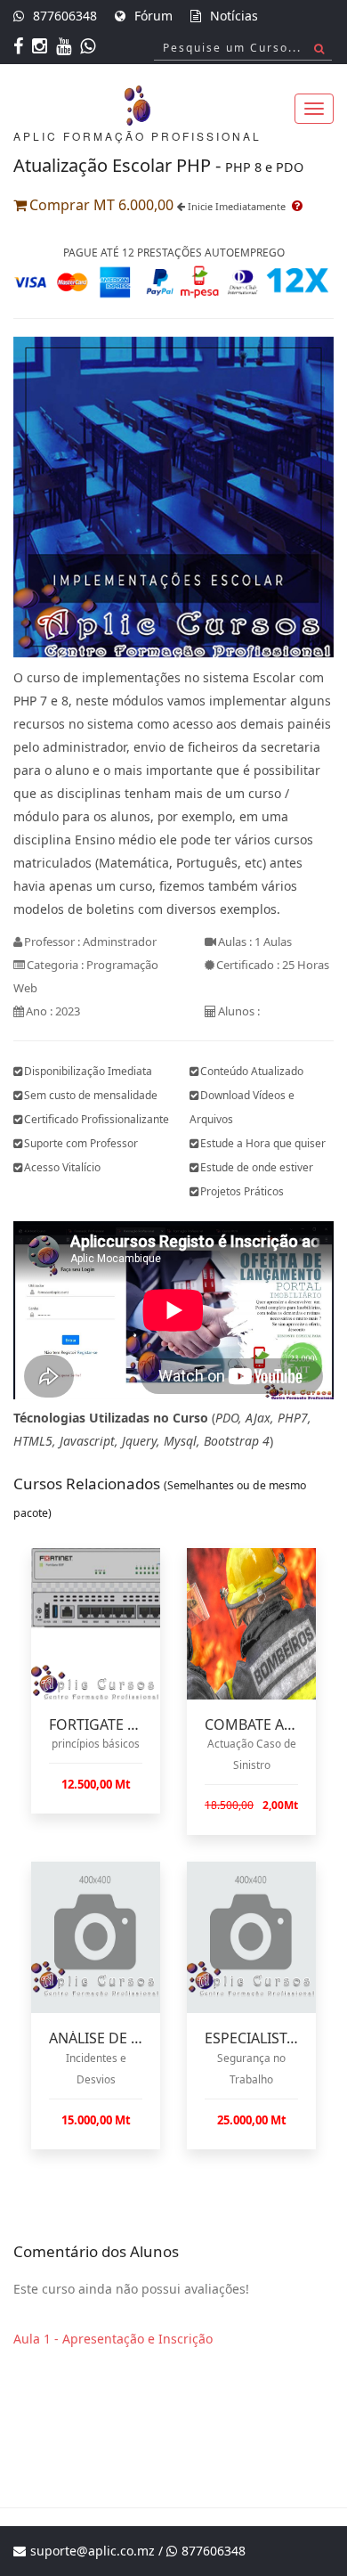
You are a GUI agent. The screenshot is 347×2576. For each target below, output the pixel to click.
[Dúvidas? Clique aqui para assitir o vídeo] (296, 205)
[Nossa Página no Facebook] (20, 48)
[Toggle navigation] (314, 109)
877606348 (65, 16)
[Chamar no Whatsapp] (90, 48)
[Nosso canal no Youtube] (66, 48)
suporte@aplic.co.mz (93, 2551)
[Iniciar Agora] (173, 496)
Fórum (153, 16)
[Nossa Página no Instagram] (42, 48)
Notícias (234, 16)
